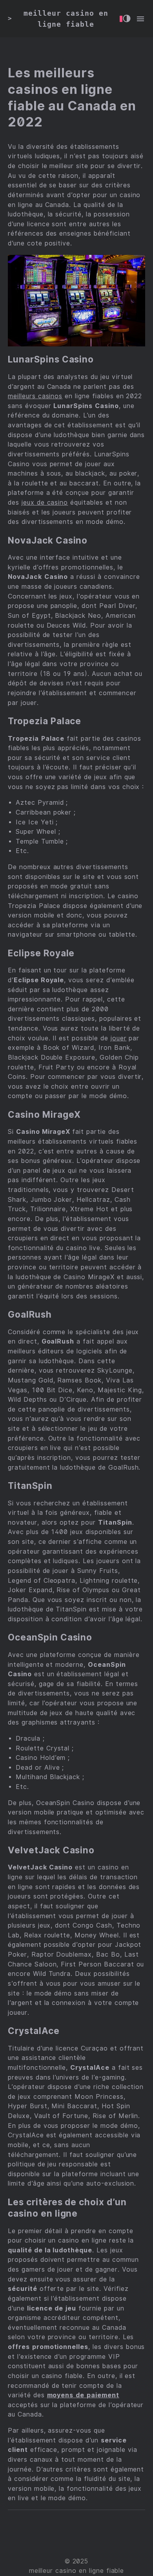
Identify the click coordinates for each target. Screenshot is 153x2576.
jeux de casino (45, 503)
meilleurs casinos (35, 396)
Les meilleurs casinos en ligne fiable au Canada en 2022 (72, 97)
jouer (119, 1038)
